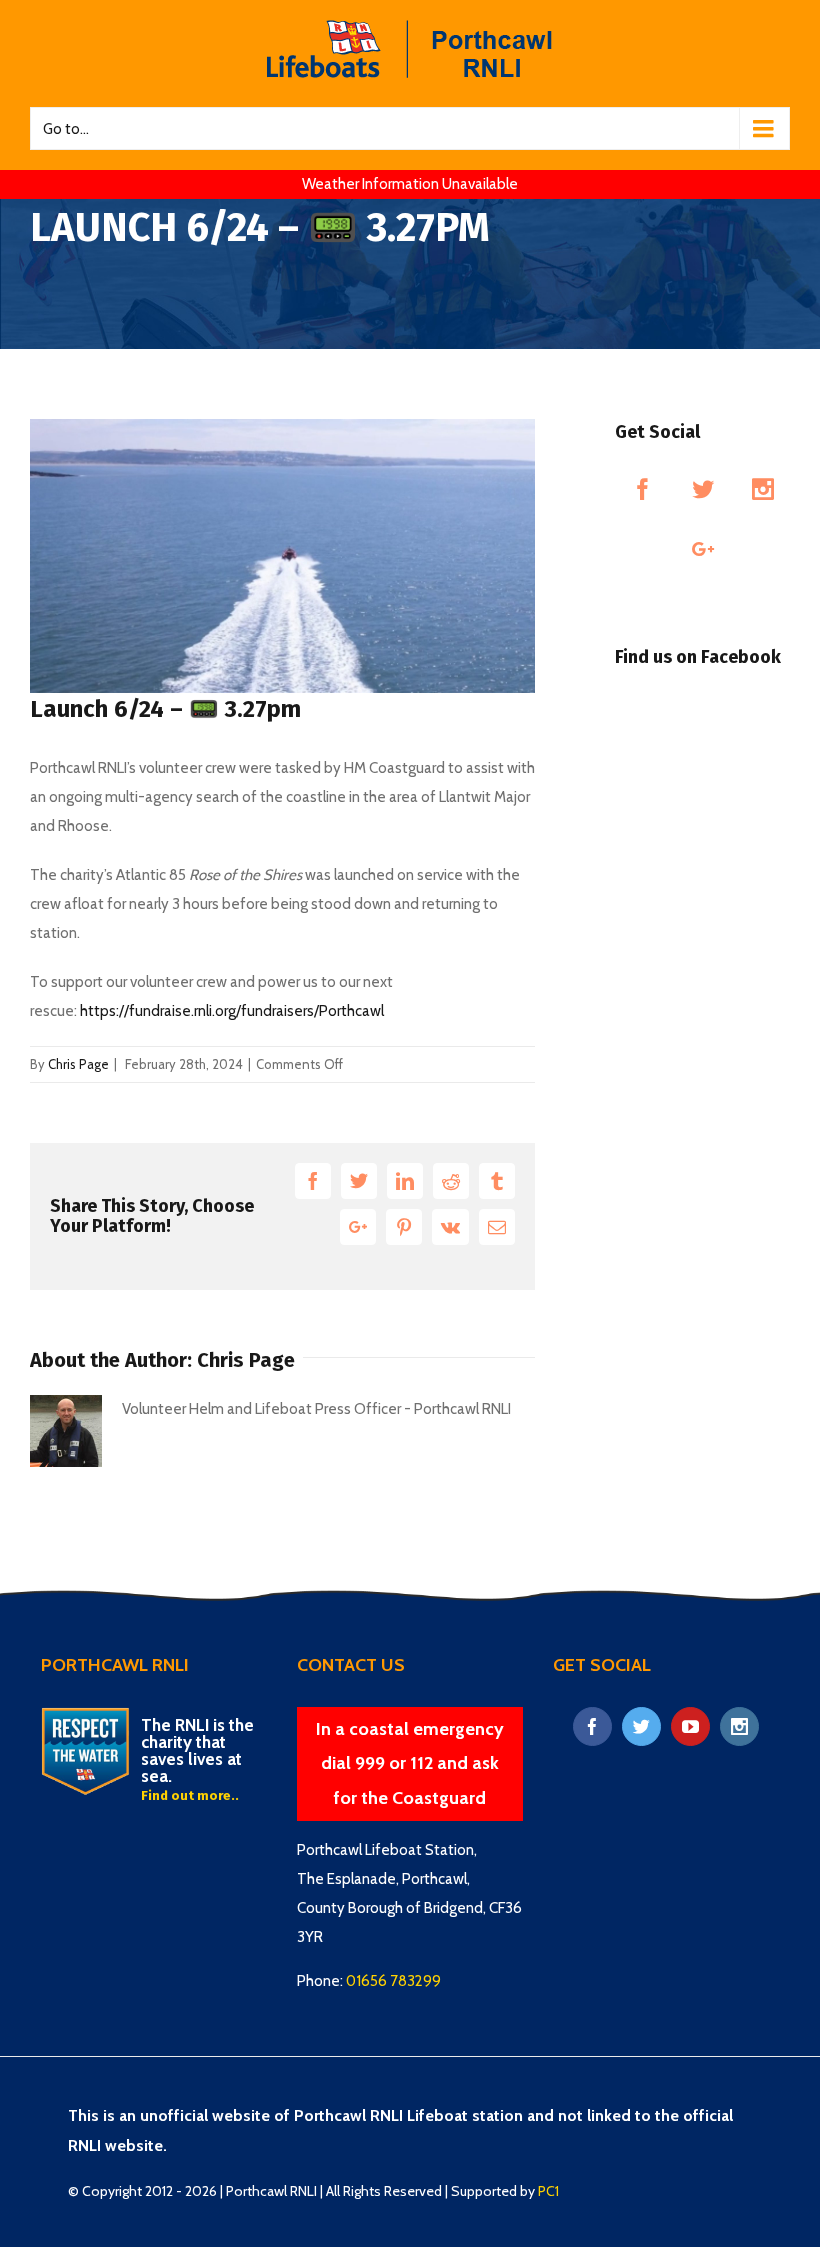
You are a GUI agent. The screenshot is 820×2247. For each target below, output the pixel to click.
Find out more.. (190, 1795)
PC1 (548, 2191)
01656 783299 (393, 1981)
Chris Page (78, 1064)
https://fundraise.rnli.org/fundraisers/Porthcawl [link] (232, 1011)
